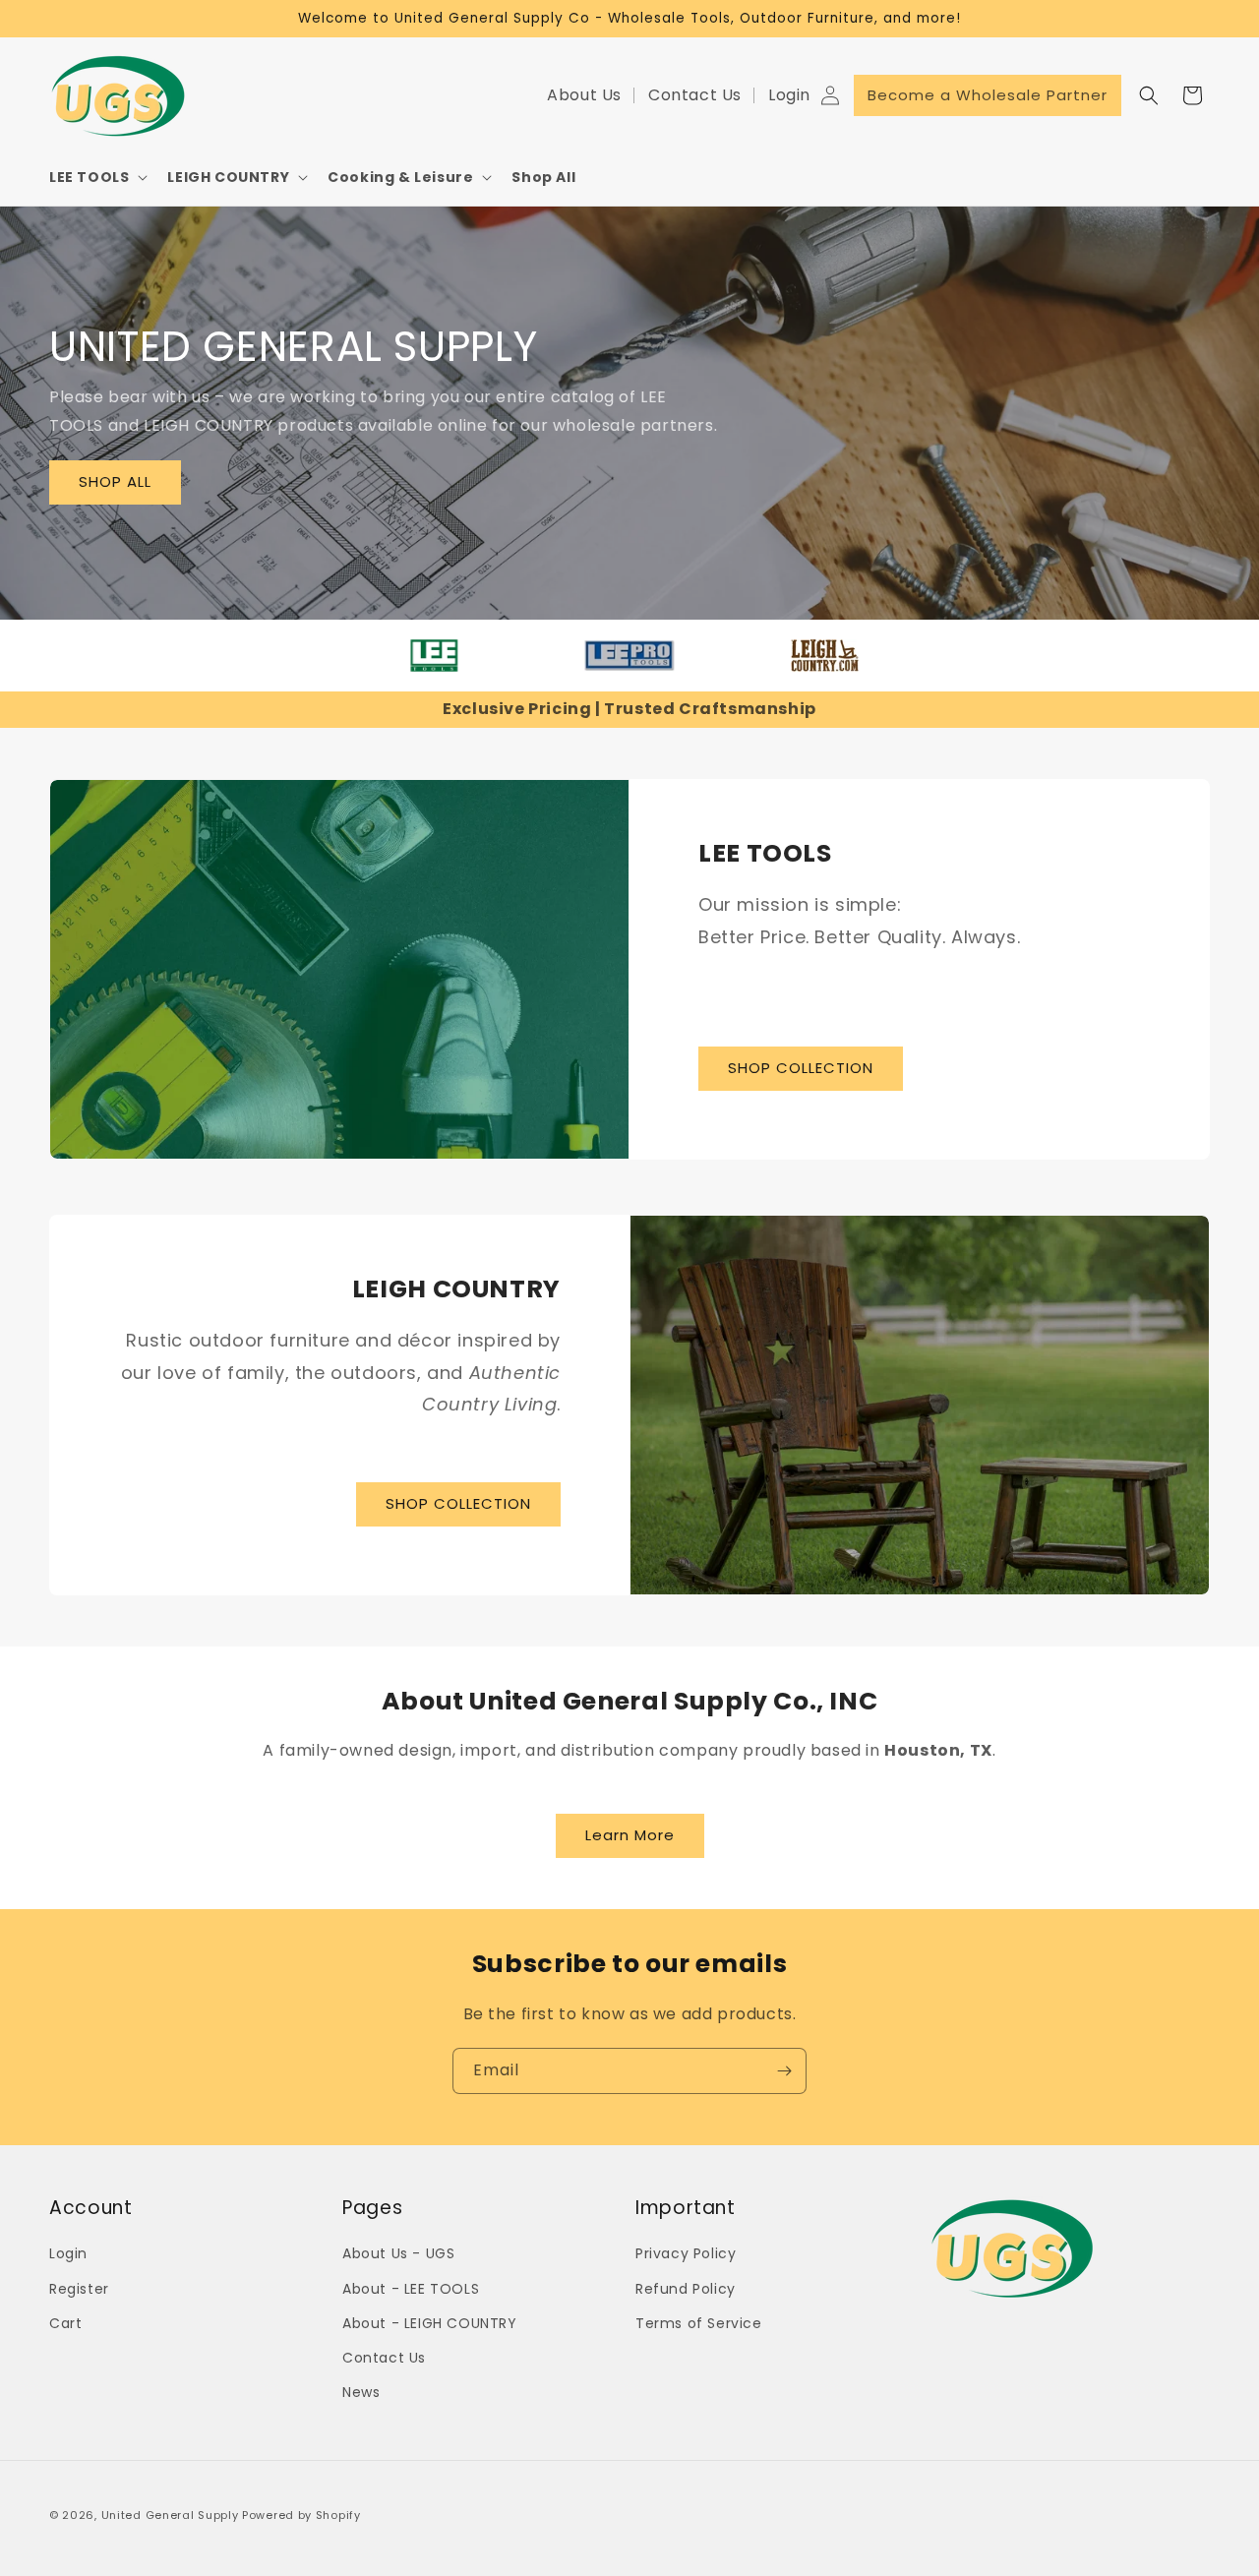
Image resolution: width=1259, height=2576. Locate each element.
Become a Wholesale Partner (988, 95)
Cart (65, 2323)
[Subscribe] (784, 2071)
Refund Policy (686, 2289)
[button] (96, 177)
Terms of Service (699, 2323)
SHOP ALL (115, 481)
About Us (584, 95)
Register (79, 2289)
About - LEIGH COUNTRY (430, 2323)
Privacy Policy (686, 2254)
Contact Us (695, 95)
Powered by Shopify (301, 2515)
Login (789, 95)
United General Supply (170, 2515)
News (361, 2392)
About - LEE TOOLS (411, 2289)
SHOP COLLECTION (801, 1068)
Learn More (630, 1835)
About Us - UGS (398, 2254)
